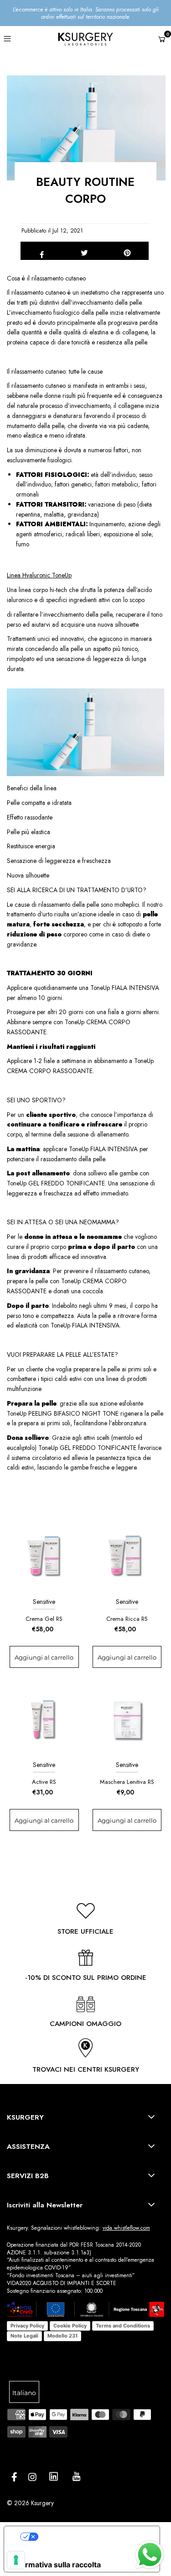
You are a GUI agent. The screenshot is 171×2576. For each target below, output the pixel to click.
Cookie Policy (70, 2326)
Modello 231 (62, 2336)
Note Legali (24, 2336)
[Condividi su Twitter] (85, 251)
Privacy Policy (27, 2326)
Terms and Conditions (123, 2326)
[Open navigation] (19, 38)
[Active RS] (44, 1719)
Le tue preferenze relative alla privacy (96, 2536)
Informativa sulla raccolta (56, 2565)
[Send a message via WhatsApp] (150, 2555)
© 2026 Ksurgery (30, 2503)
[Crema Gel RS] (44, 1556)
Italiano (24, 2393)
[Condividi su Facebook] (42, 251)
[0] (162, 40)
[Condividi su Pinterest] (127, 251)
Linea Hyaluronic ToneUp (39, 575)
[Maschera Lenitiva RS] (127, 1719)
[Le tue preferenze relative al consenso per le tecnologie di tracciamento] (16, 2560)
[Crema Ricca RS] (127, 1556)
